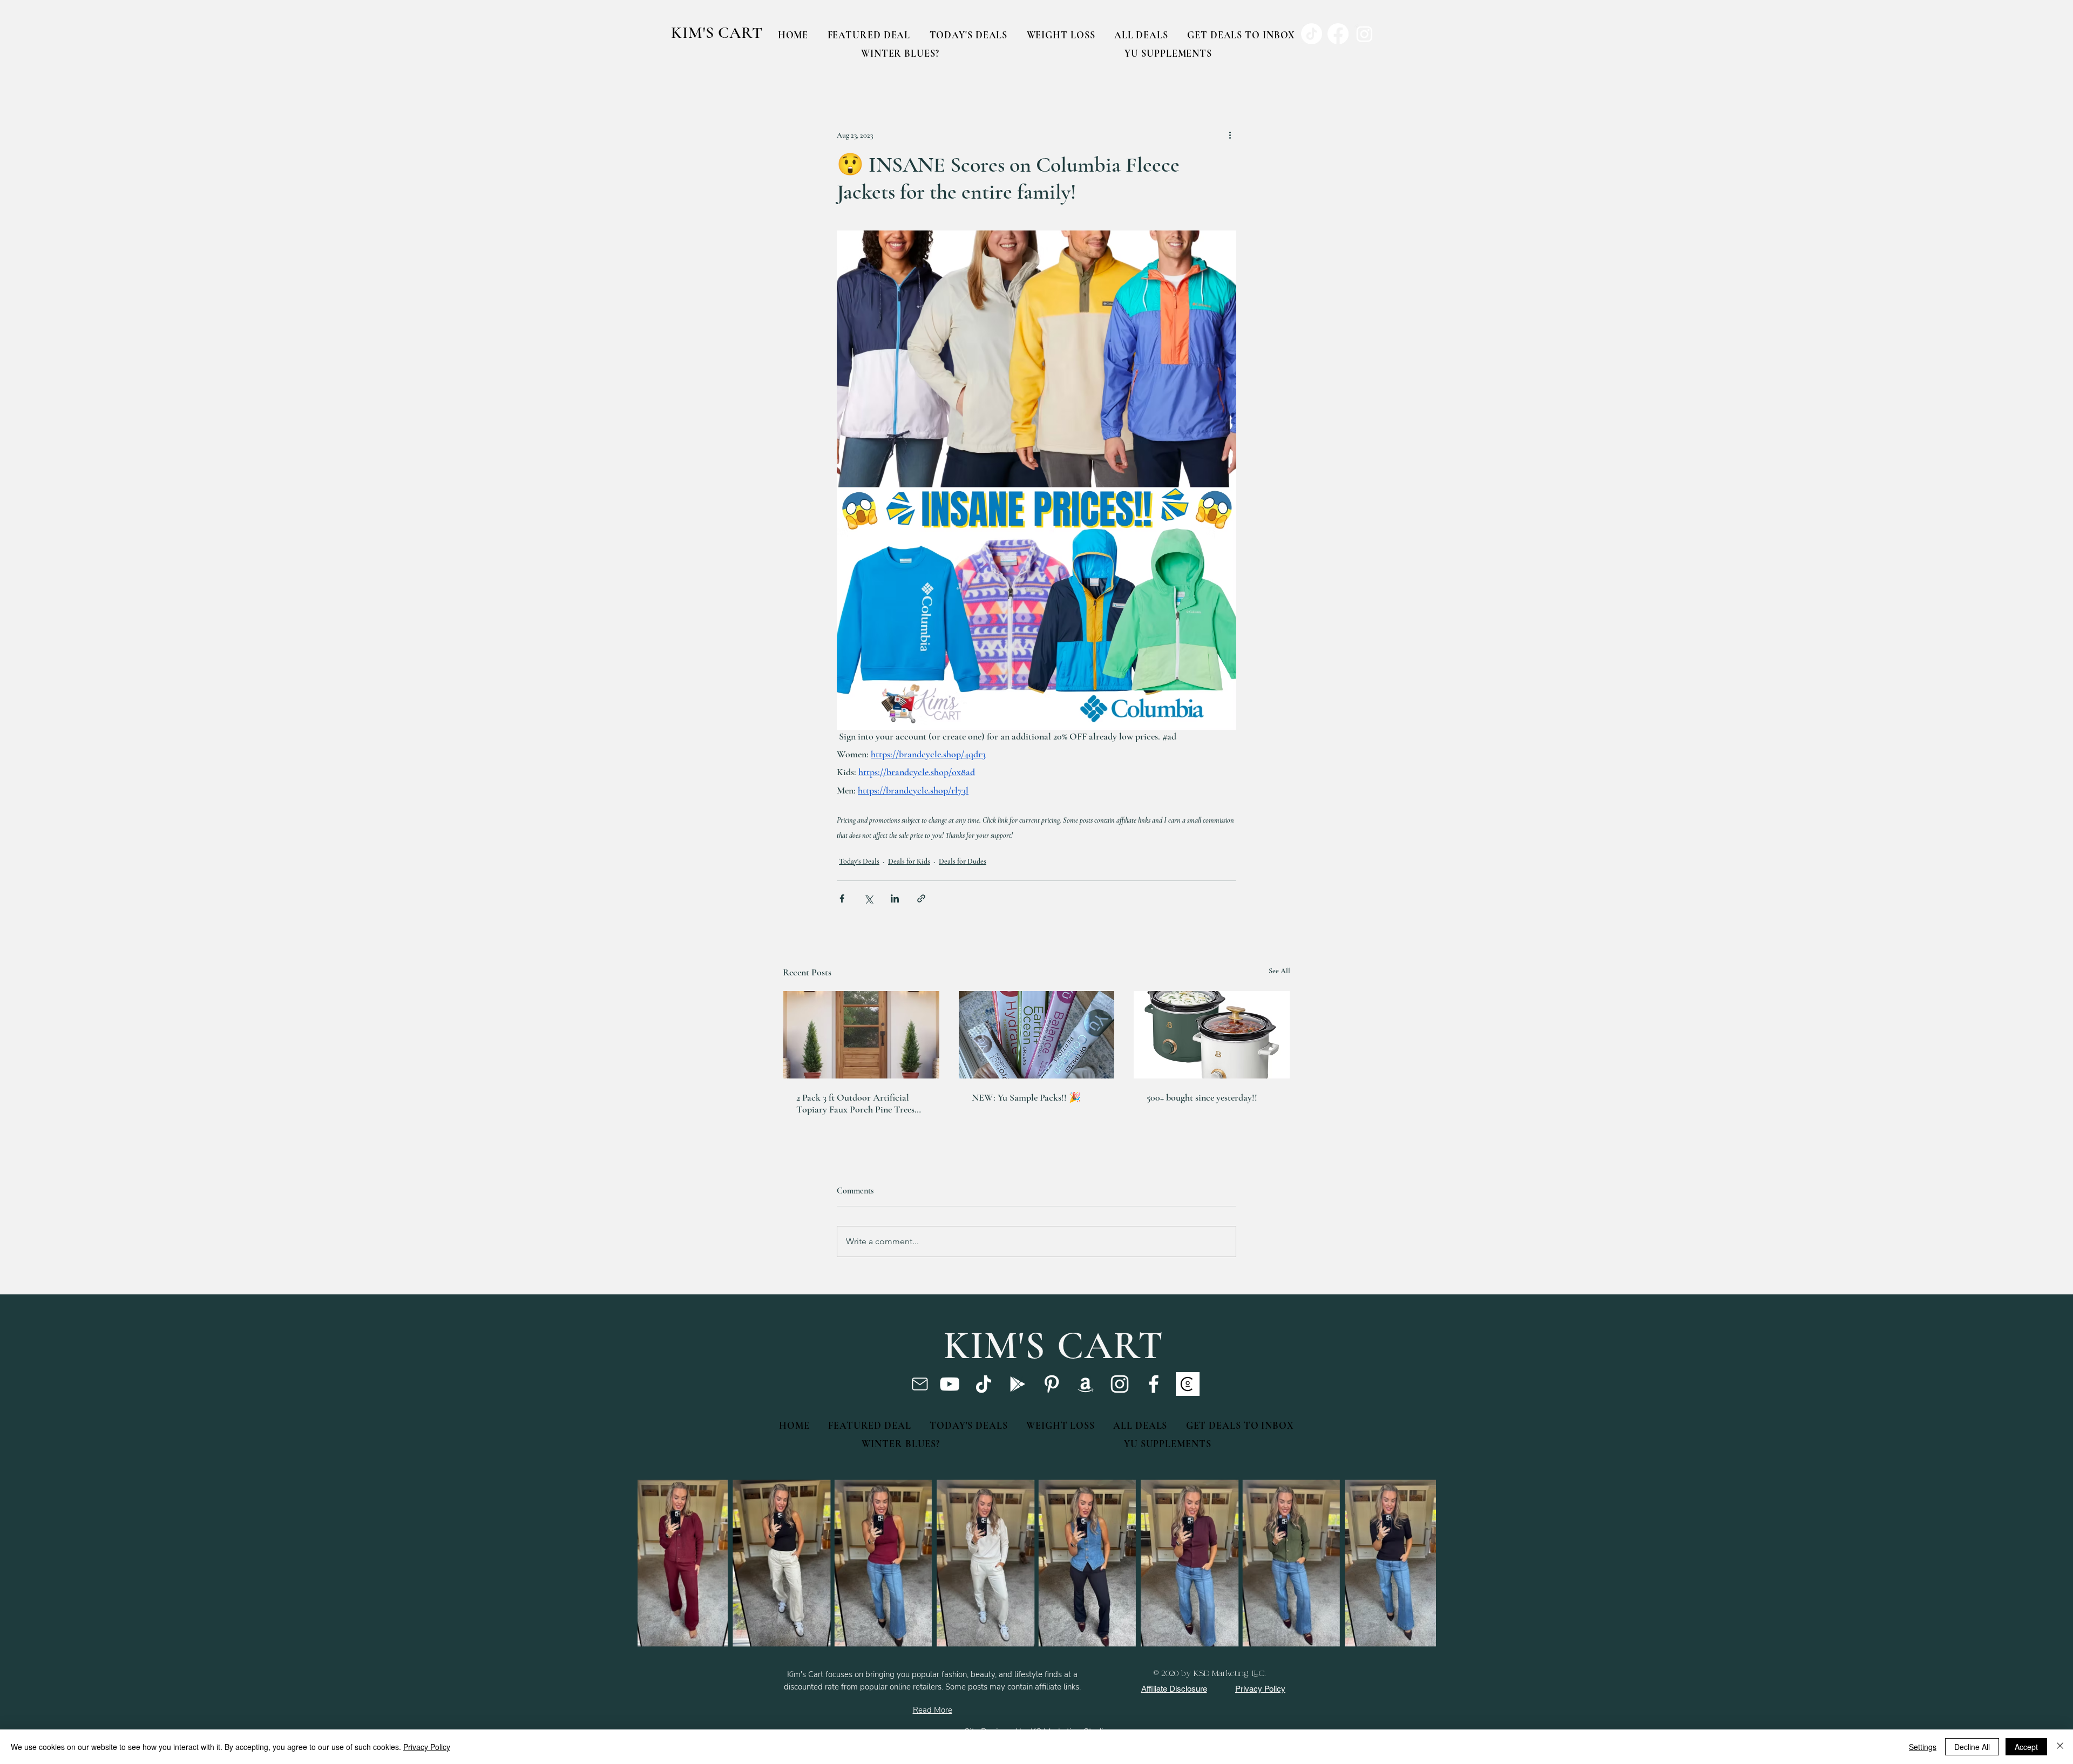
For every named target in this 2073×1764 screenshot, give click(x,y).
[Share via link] (921, 898)
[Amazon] (1086, 1384)
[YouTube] (950, 1384)
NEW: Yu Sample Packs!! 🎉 (1026, 1097)
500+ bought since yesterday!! (1202, 1097)
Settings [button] (1923, 1747)
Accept (2026, 1747)
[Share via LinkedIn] (895, 898)
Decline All (1972, 1747)
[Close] (2060, 1747)
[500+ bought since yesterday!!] (1212, 1035)
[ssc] (1188, 1384)
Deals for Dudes (963, 861)
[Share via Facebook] (842, 898)
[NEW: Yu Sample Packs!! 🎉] (1037, 1035)
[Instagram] (1120, 1384)
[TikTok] (984, 1384)
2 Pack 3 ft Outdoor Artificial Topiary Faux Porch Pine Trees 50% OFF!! (855, 1103)
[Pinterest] (1052, 1384)
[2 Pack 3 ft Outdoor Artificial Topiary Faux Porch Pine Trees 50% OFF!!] (861, 1035)
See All (1279, 971)
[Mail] (920, 1384)
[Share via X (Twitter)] (868, 898)
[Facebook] (1154, 1384)
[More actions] (1230, 135)
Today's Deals (859, 861)
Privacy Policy (427, 1747)
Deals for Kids (909, 861)
